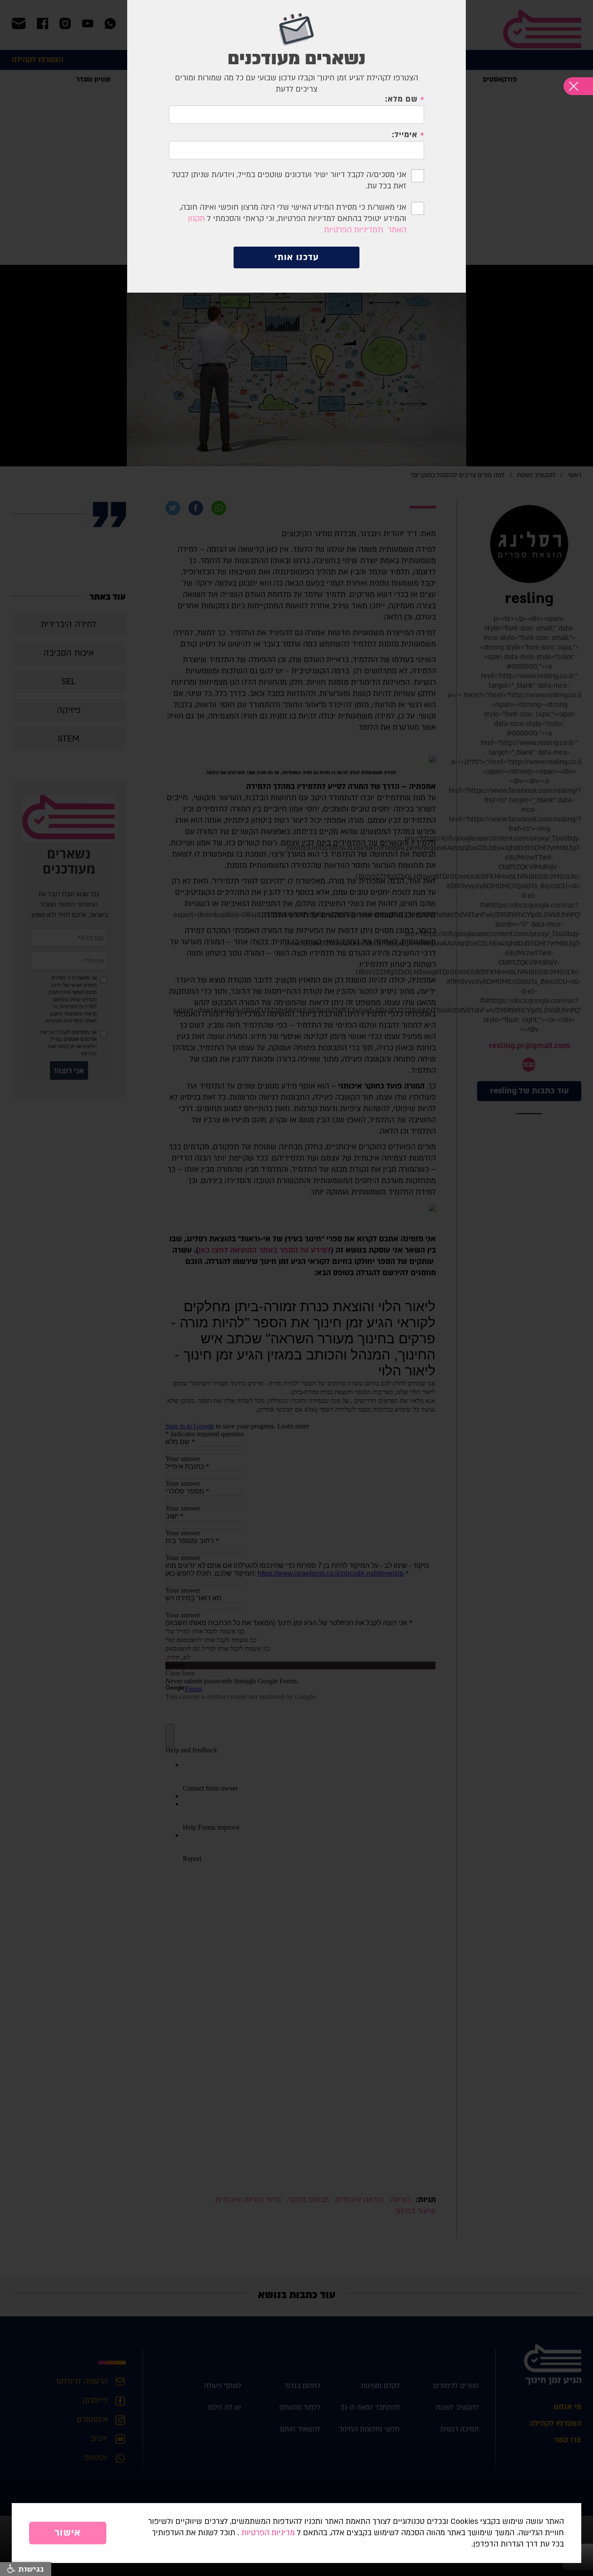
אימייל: (405, 135)
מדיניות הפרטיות (268, 2533)
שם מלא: (401, 99)
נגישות (30, 2569)
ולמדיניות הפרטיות (354, 230)
